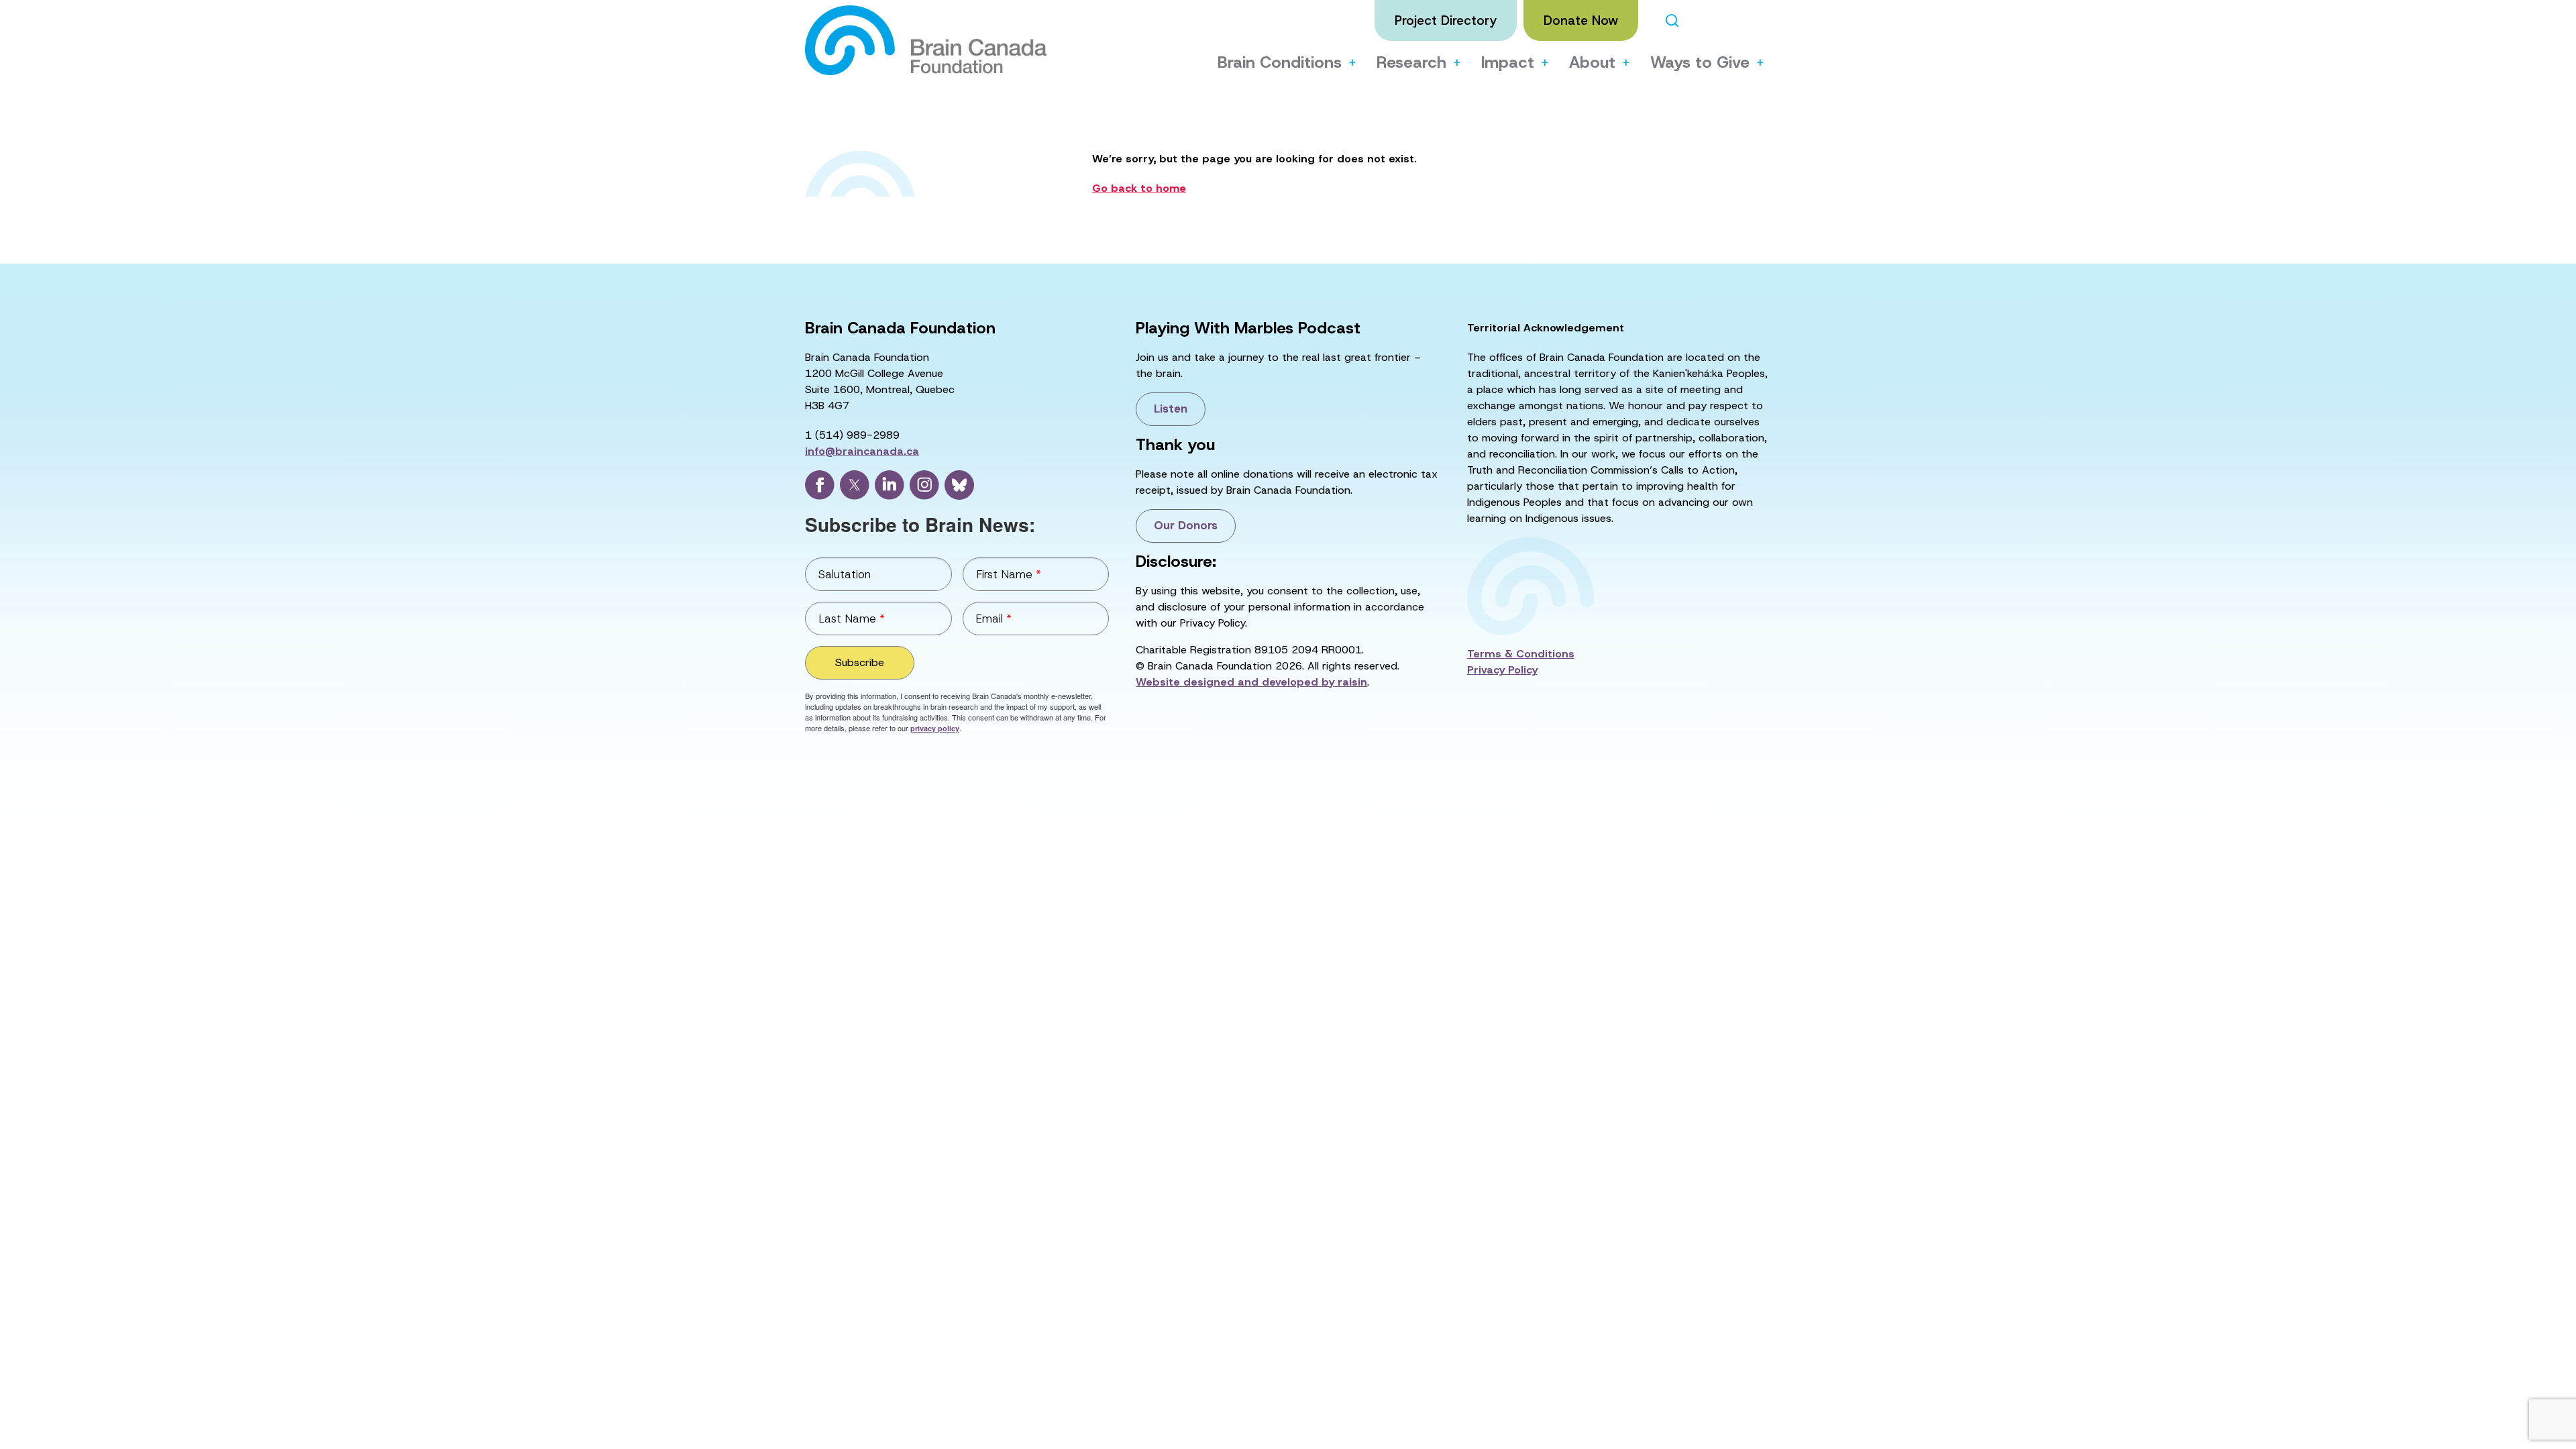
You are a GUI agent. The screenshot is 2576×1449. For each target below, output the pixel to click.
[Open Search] (1672, 20)
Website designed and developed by (1251, 682)
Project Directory (1446, 20)
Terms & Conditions (1521, 654)
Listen (1171, 409)
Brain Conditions (1280, 62)
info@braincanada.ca (862, 451)
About (1592, 62)
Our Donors (1186, 525)
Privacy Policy (1502, 670)
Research (1411, 62)
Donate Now (1581, 20)
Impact (1508, 62)
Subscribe (860, 662)
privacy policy (935, 728)
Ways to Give (1700, 62)
